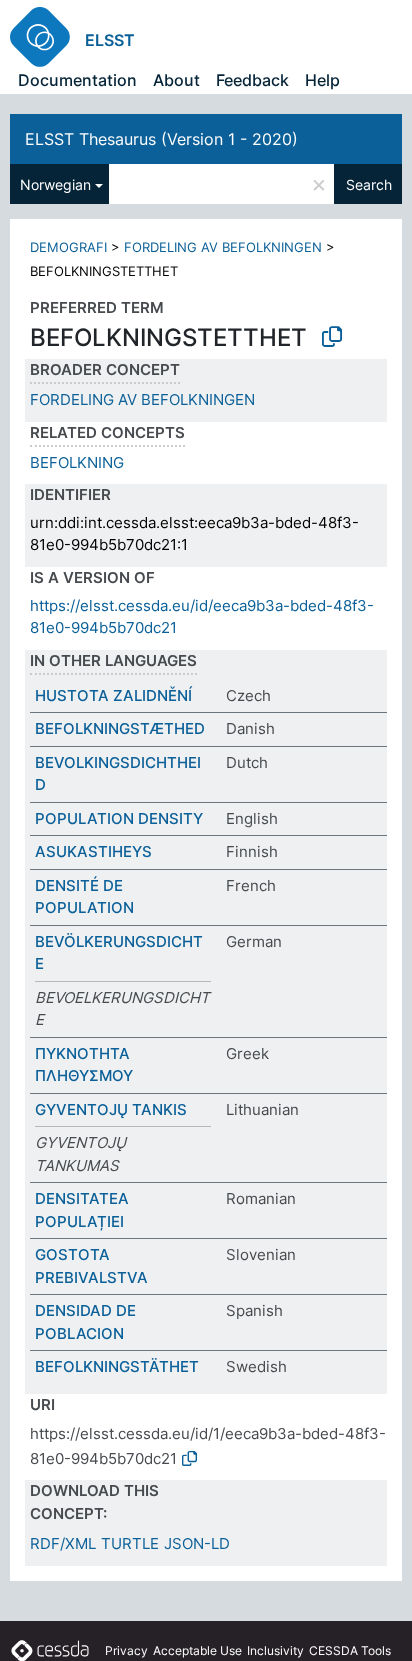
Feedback (252, 80)
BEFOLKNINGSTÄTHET (117, 1366)
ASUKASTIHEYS (93, 851)
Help (322, 80)
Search (369, 184)
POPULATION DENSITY (119, 818)
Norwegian (55, 184)
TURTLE (130, 1543)
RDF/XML (63, 1543)
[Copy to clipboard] (332, 337)
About (176, 80)
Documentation (77, 80)
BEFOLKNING (77, 462)
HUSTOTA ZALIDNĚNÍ (113, 695)
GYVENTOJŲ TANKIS (111, 1109)
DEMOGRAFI (68, 247)
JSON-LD (197, 1543)
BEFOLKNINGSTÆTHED (120, 728)
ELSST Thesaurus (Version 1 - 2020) (161, 139)
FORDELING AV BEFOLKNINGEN (223, 247)
